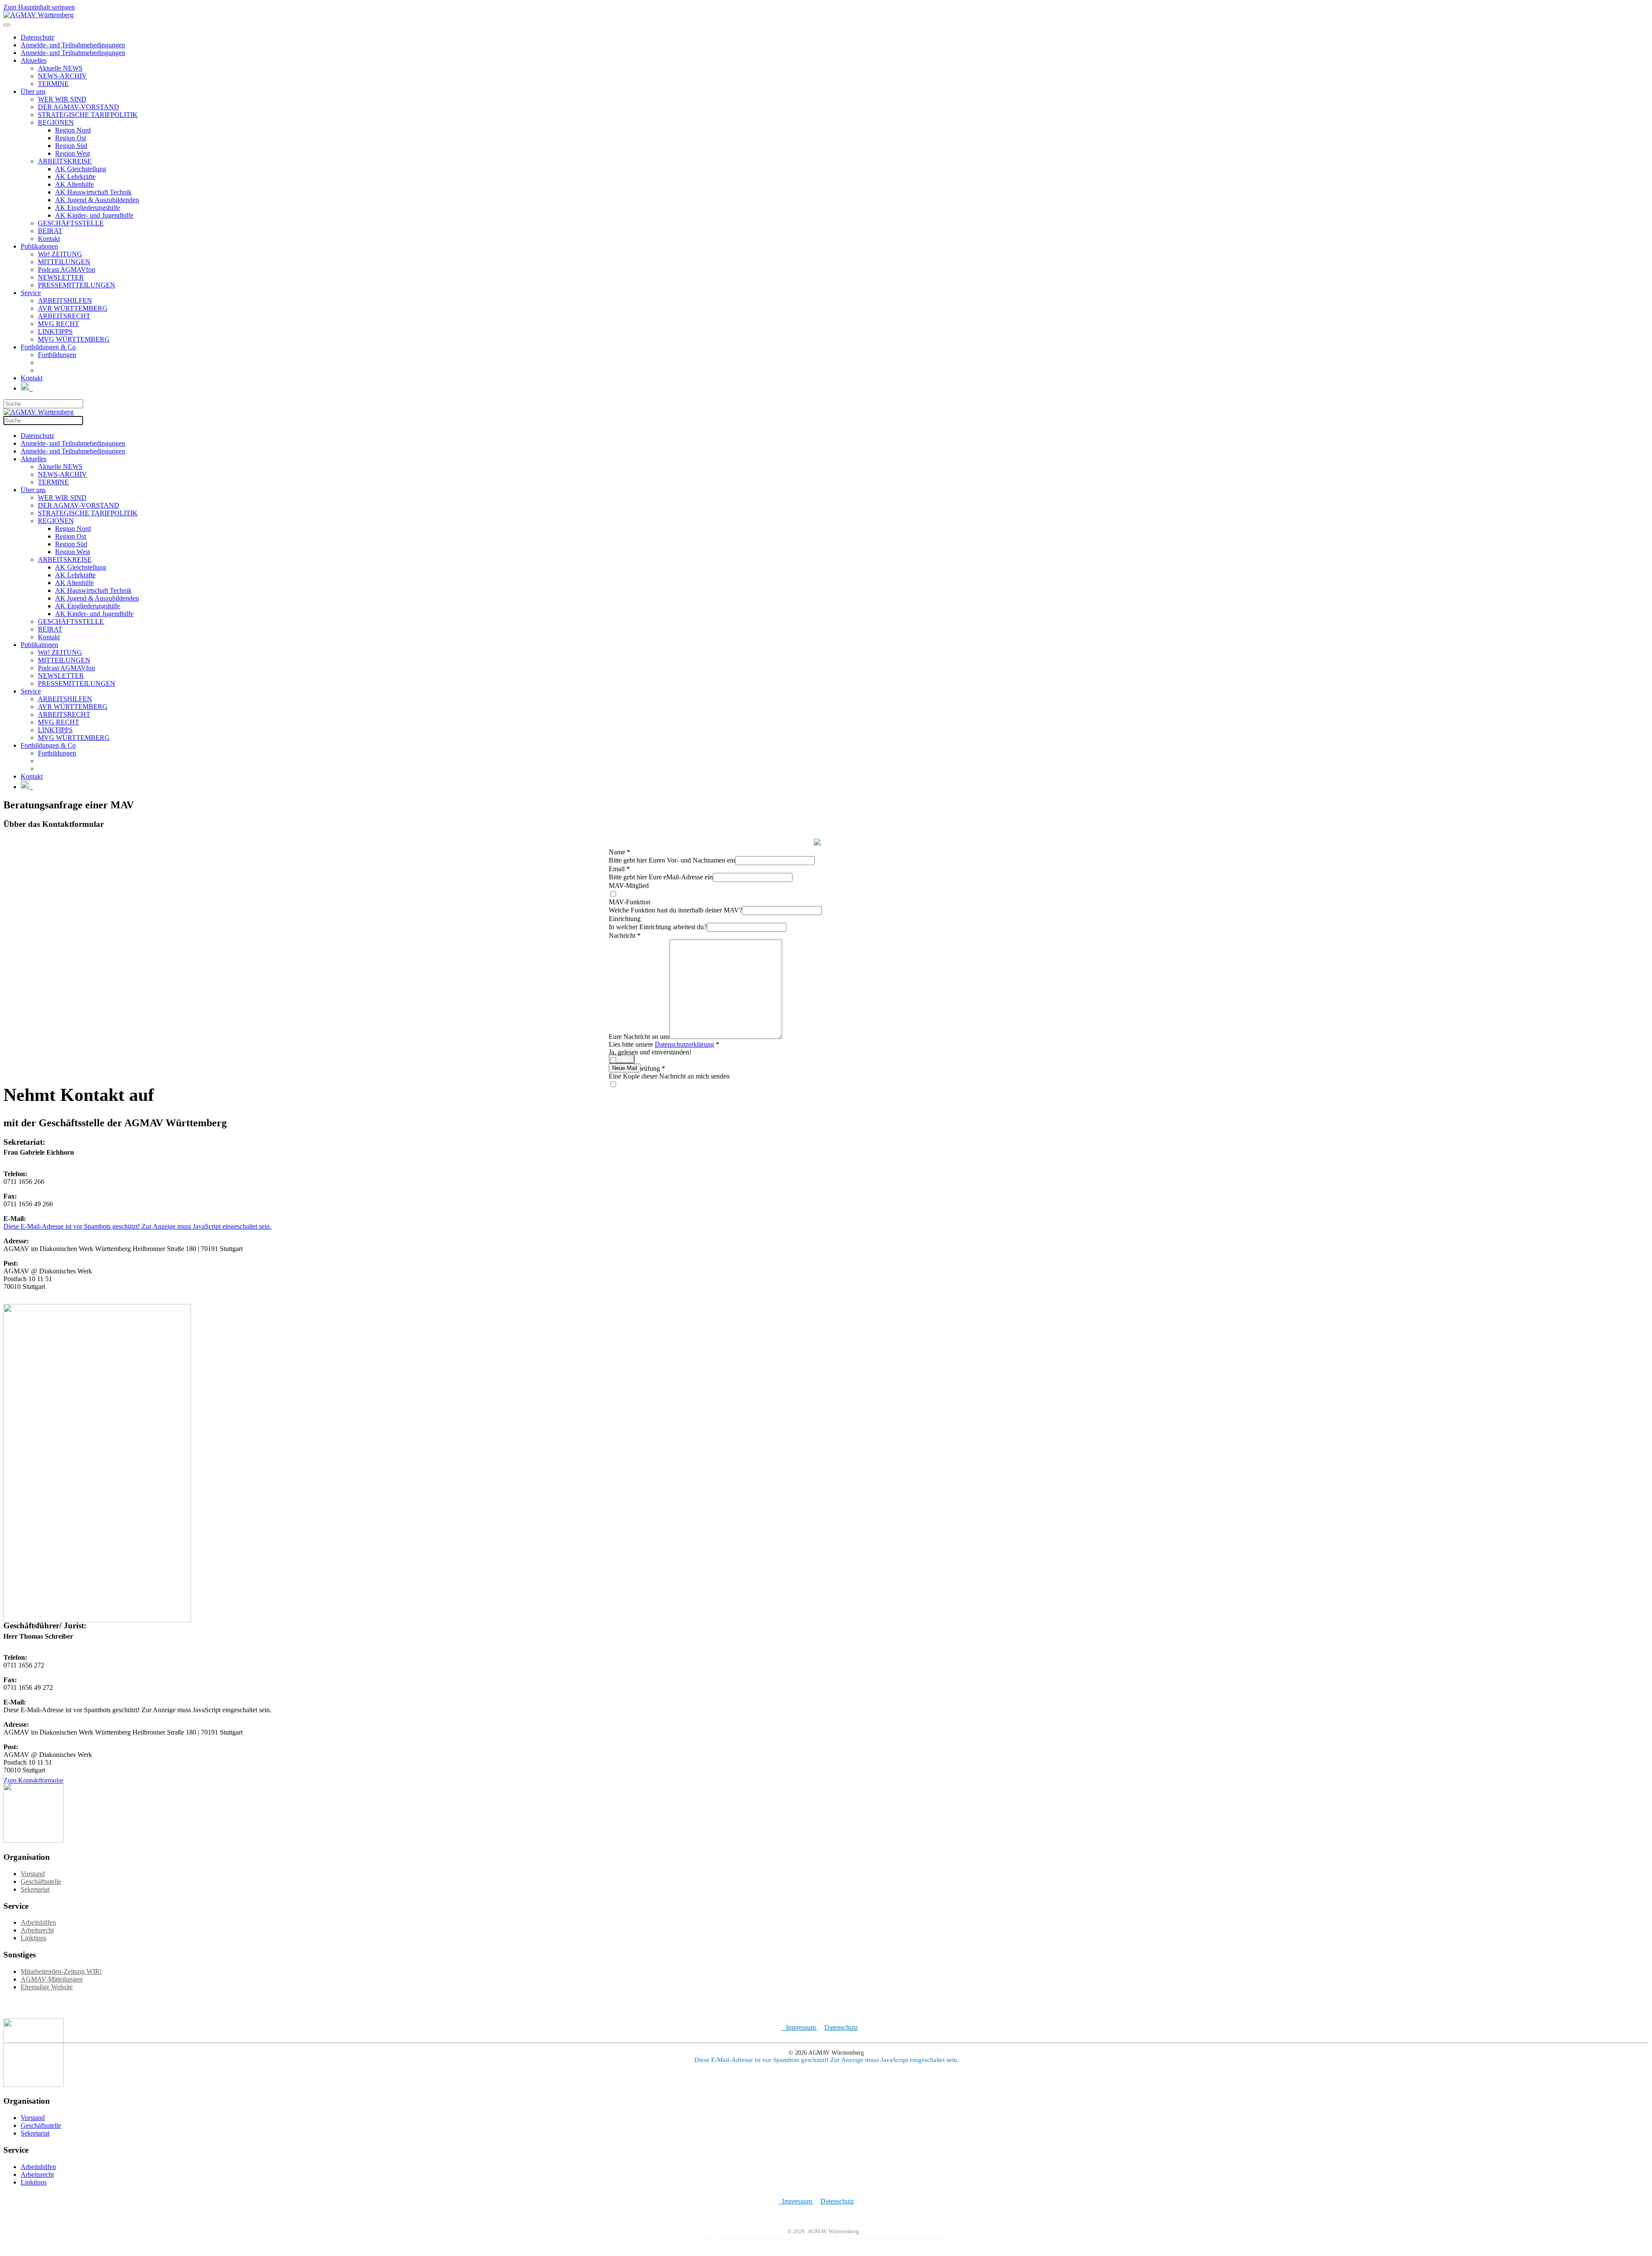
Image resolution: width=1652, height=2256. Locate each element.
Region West (72, 153)
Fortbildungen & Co (48, 347)
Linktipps (34, 1938)
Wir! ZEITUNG (60, 254)
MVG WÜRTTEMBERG (74, 339)
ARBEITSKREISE (65, 161)
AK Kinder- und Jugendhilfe (94, 215)
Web (706, 2238)
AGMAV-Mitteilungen (52, 1979)
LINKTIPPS (55, 331)
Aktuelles (34, 60)
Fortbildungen (57, 355)
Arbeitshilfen (38, 1922)
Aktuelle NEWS (60, 68)
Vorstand (33, 1874)
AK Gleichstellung (81, 169)
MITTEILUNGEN (64, 262)
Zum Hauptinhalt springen (39, 7)
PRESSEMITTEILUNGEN (77, 285)
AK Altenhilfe (74, 184)
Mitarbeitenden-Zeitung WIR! (61, 1971)
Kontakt (49, 239)
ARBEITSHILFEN (65, 300)
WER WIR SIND (62, 99)
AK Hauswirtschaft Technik (93, 192)
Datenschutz (37, 37)
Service (31, 293)
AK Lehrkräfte (75, 177)
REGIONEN (56, 122)
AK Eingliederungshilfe (88, 208)
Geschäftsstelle (41, 1882)
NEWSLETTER (61, 277)
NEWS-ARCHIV (62, 76)
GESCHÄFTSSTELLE (71, 223)
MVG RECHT (59, 324)
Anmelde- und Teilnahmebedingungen (73, 45)
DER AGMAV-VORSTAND (79, 107)
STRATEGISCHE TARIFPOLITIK (88, 115)
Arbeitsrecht (37, 1930)
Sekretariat (35, 1889)
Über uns (33, 91)
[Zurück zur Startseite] (39, 15)
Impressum (799, 2027)
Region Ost (71, 138)
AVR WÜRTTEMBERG (73, 308)
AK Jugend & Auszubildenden (97, 200)
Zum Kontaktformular (33, 1780)
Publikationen (39, 246)
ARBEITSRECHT (64, 316)
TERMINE (53, 84)
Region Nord (73, 130)
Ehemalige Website (47, 1987)
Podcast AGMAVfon (66, 270)
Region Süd (71, 146)
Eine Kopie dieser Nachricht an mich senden (669, 1076)
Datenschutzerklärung (684, 1044)
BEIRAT (50, 231)
